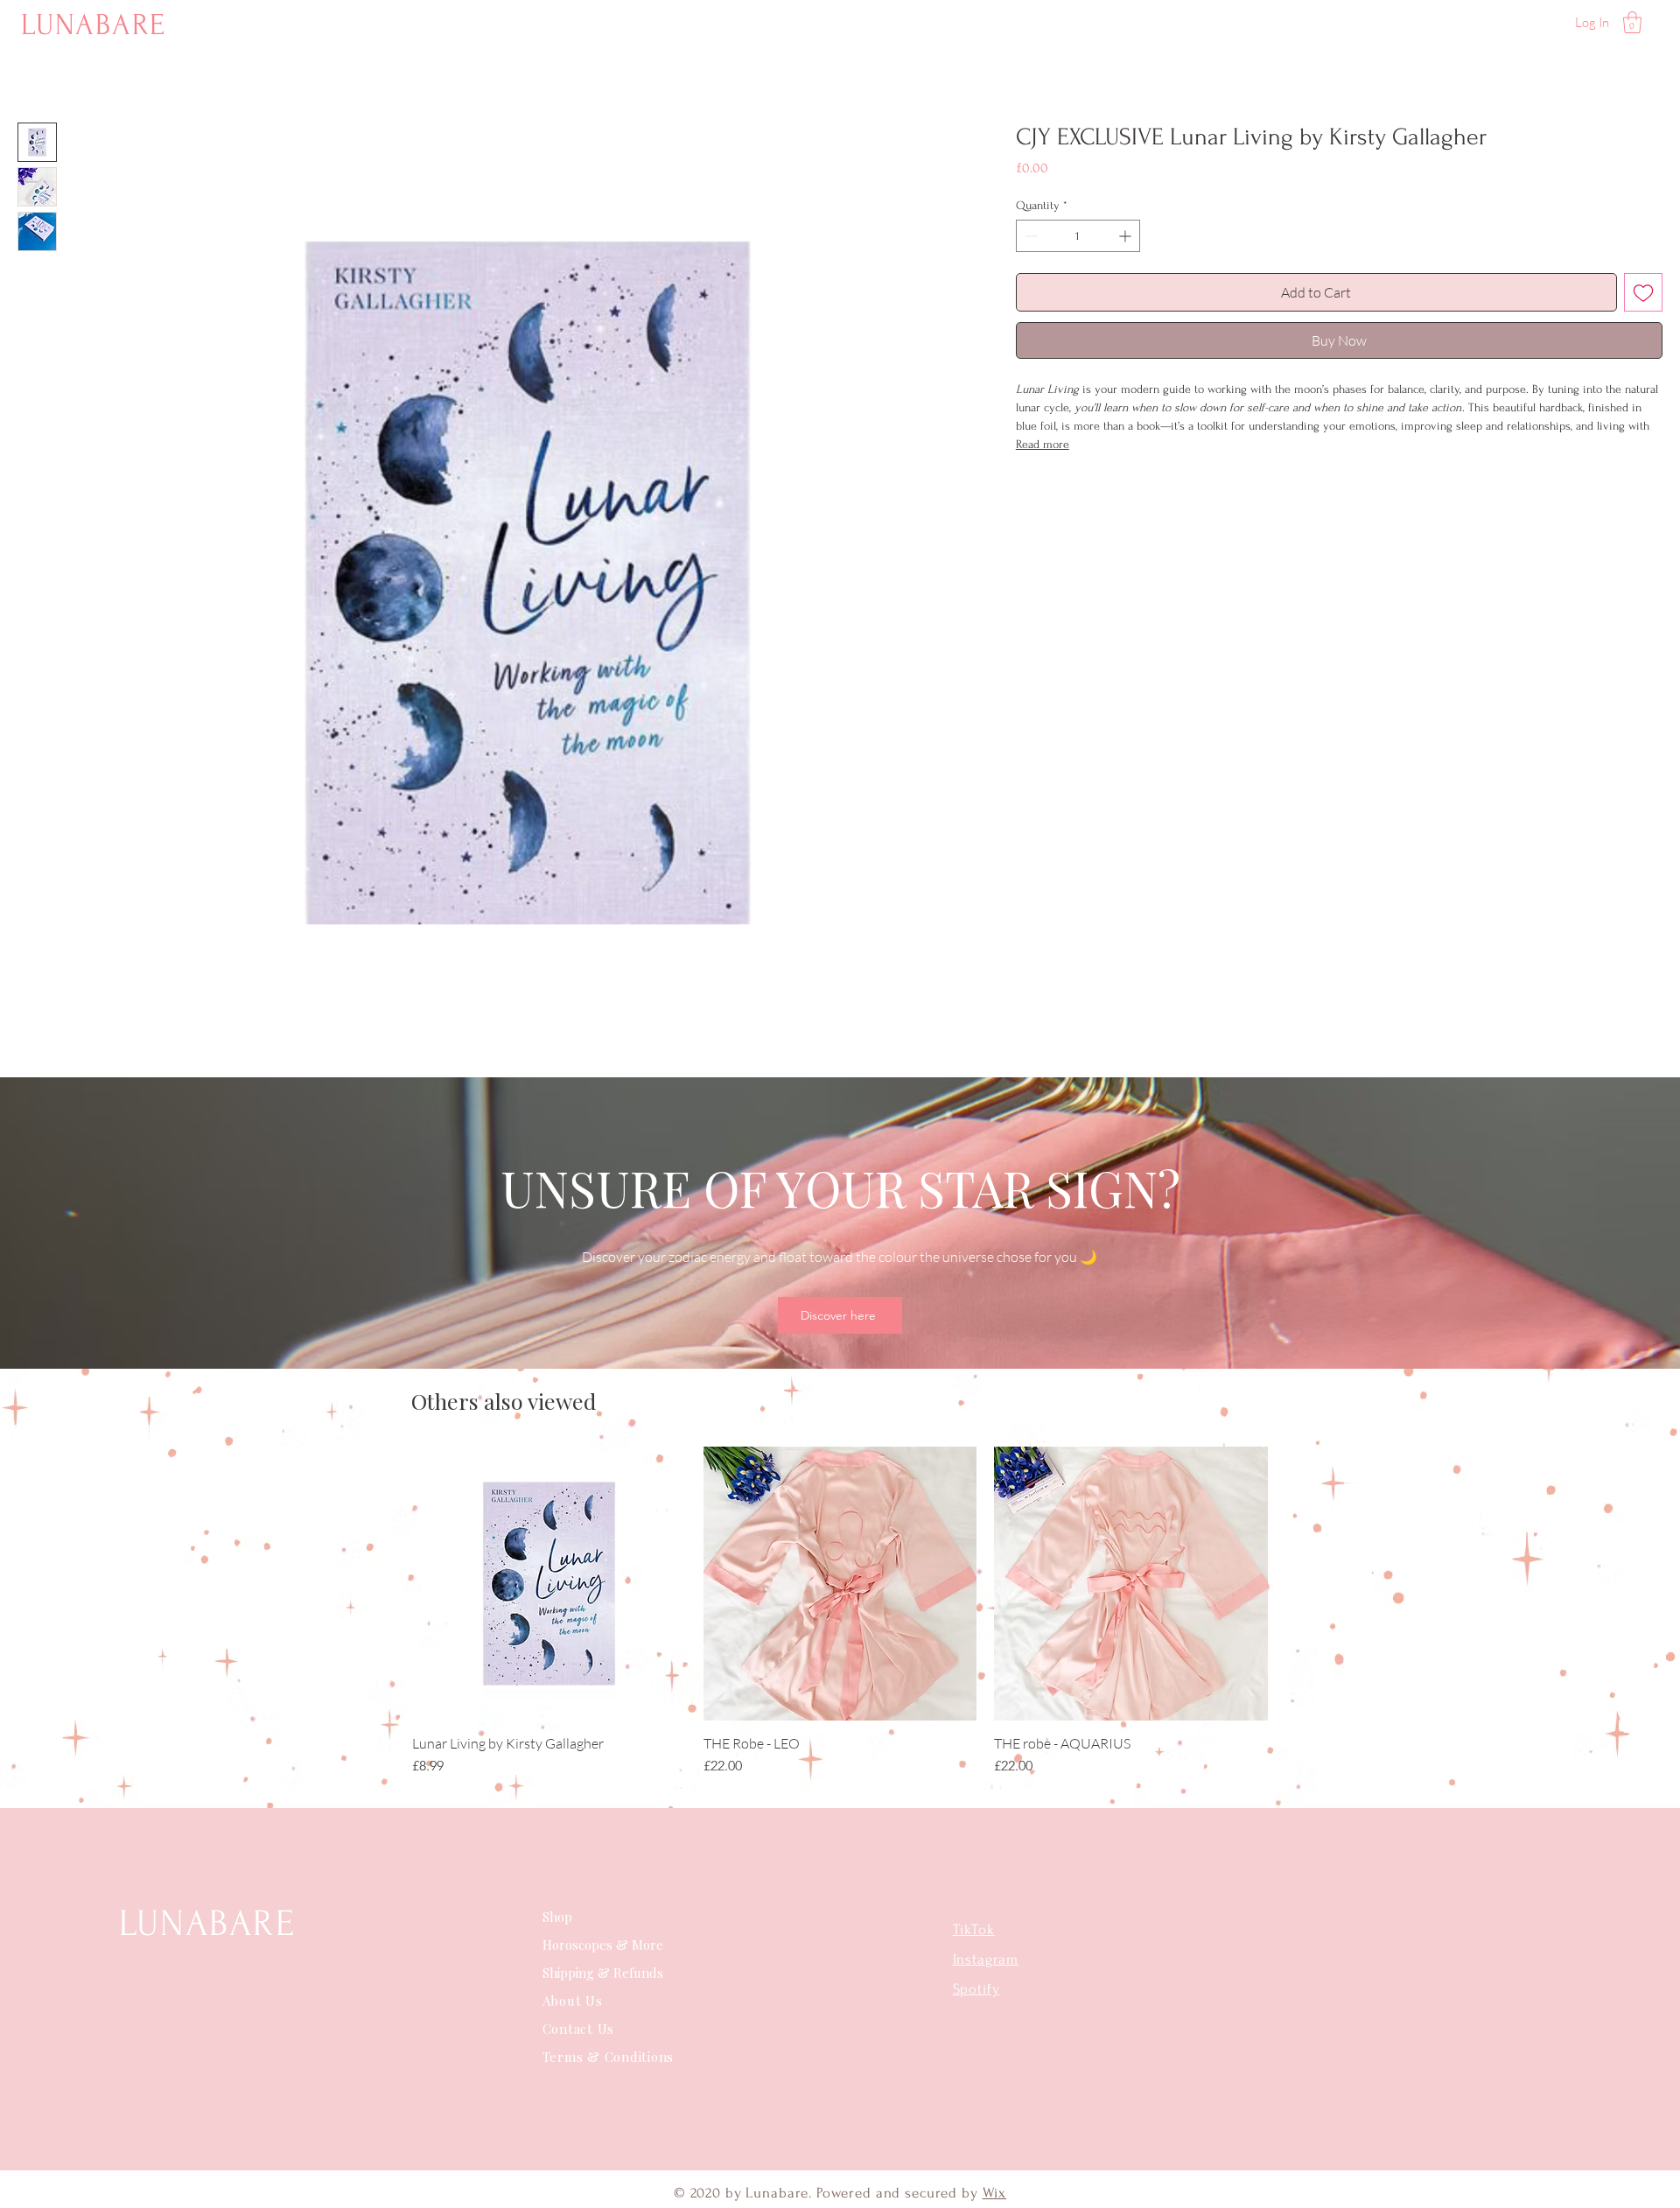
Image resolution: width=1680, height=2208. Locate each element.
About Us (575, 2001)
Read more (1043, 444)
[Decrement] (1029, 236)
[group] (840, 1612)
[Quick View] (549, 1584)
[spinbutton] (1078, 236)
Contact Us (579, 2029)
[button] (1632, 22)
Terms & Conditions (609, 2057)
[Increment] (1127, 236)
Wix (995, 2193)
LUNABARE (94, 25)
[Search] (1478, 22)
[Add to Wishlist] (1643, 292)
